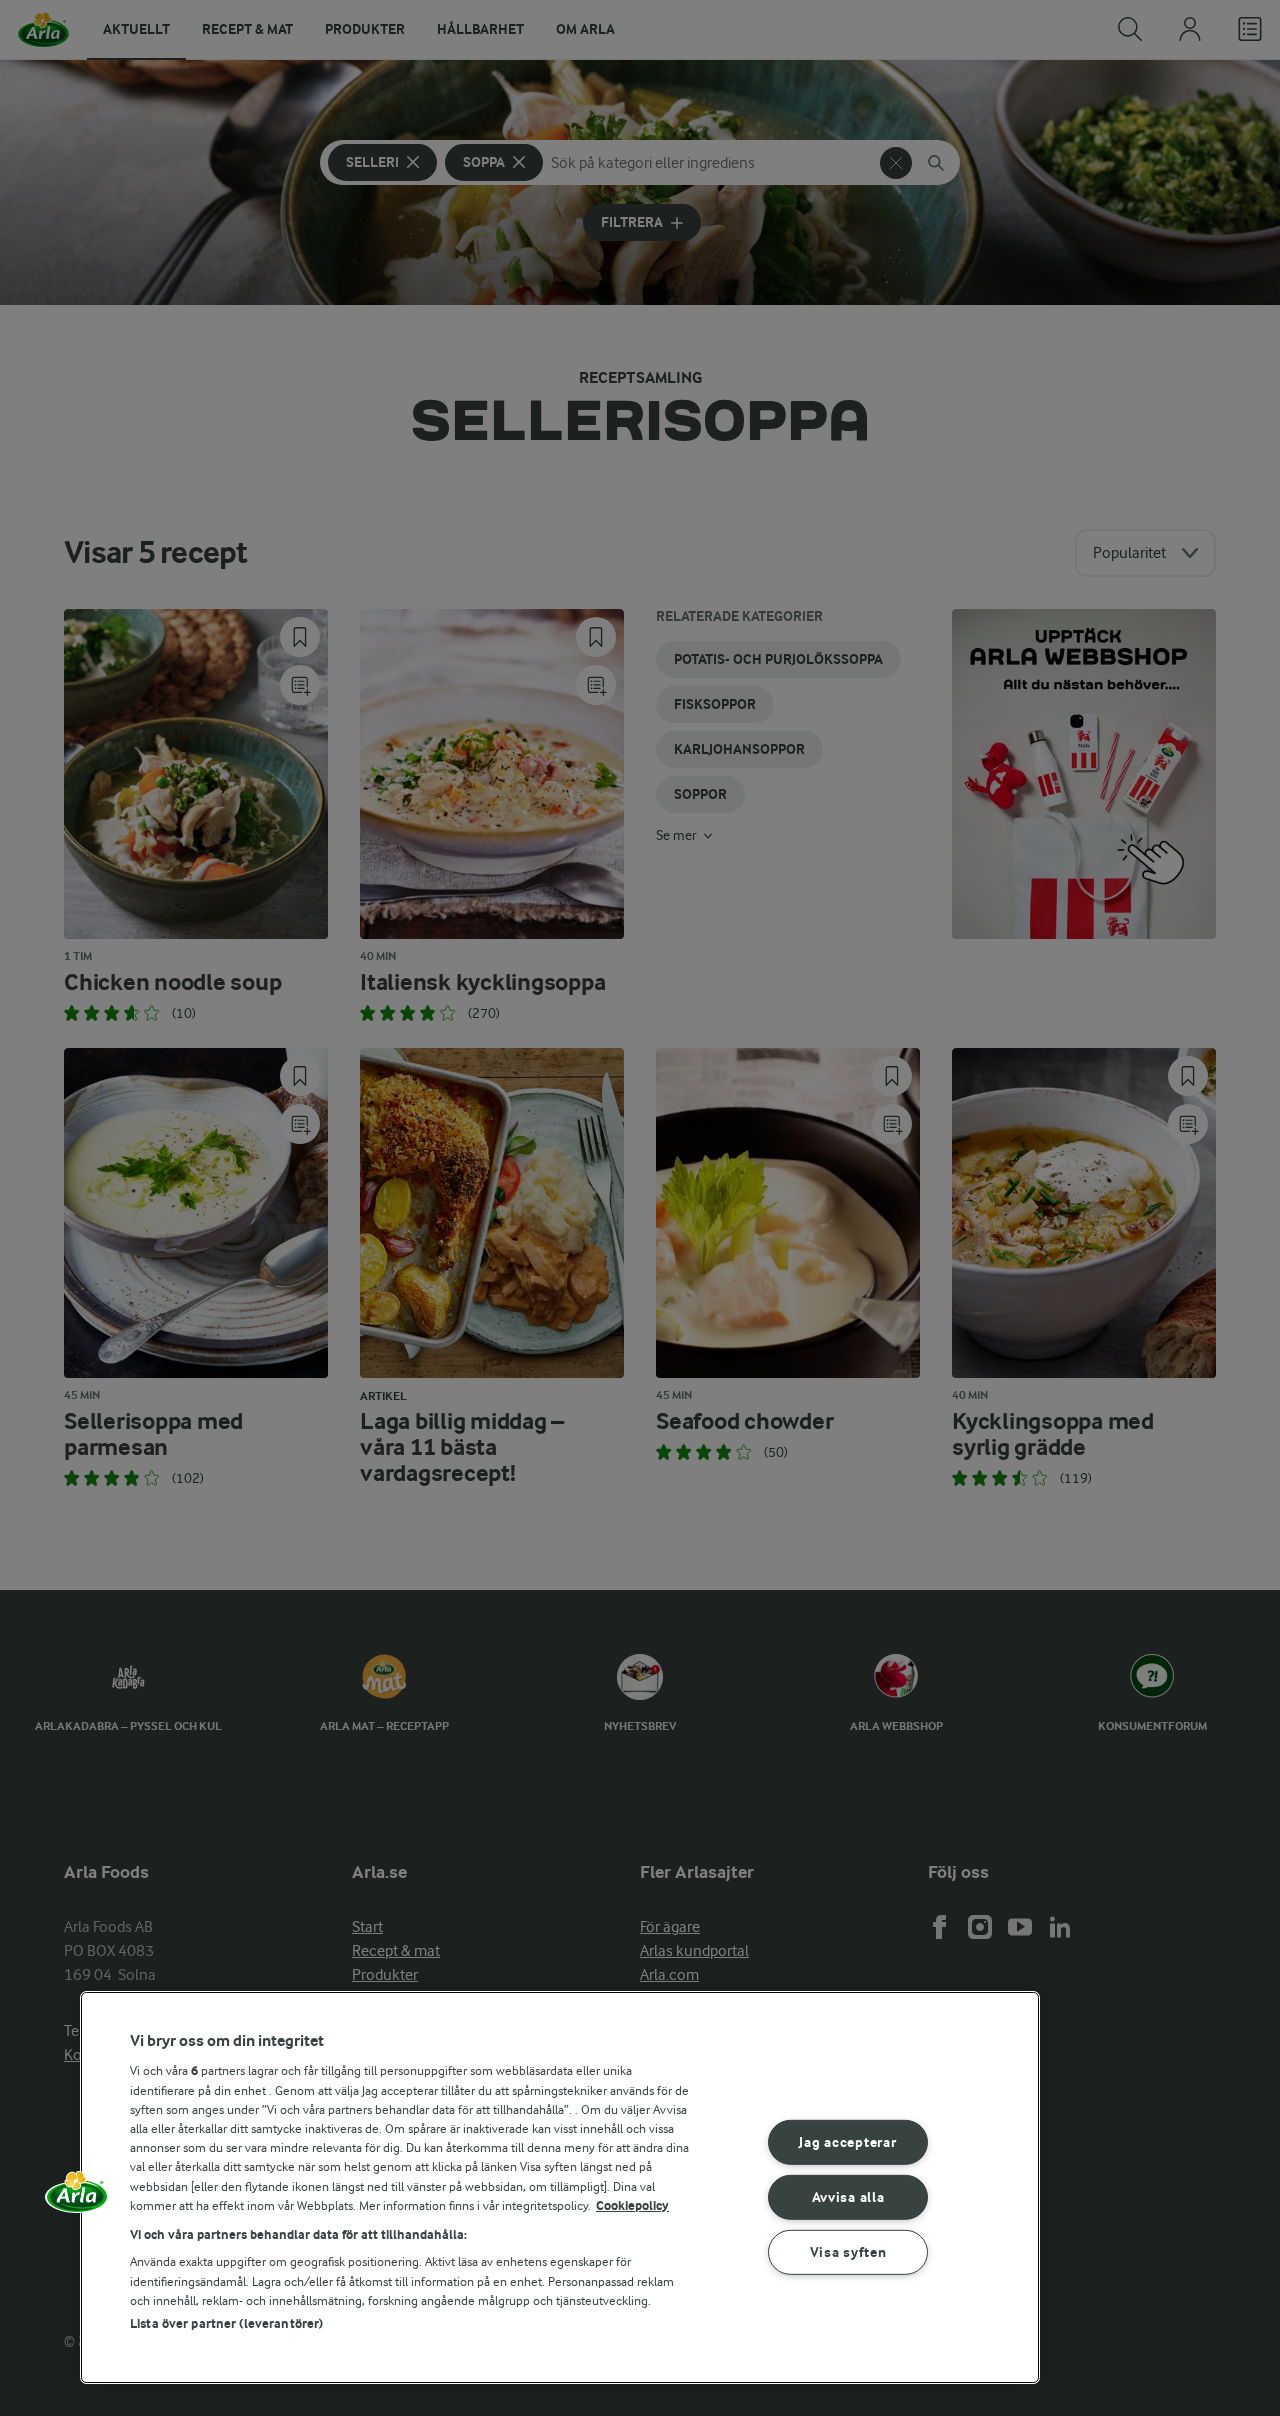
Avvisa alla (848, 2197)
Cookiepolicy (632, 2205)
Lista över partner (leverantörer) (226, 2323)
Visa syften (848, 2251)
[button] (77, 2199)
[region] (560, 2187)
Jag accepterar (847, 2142)
